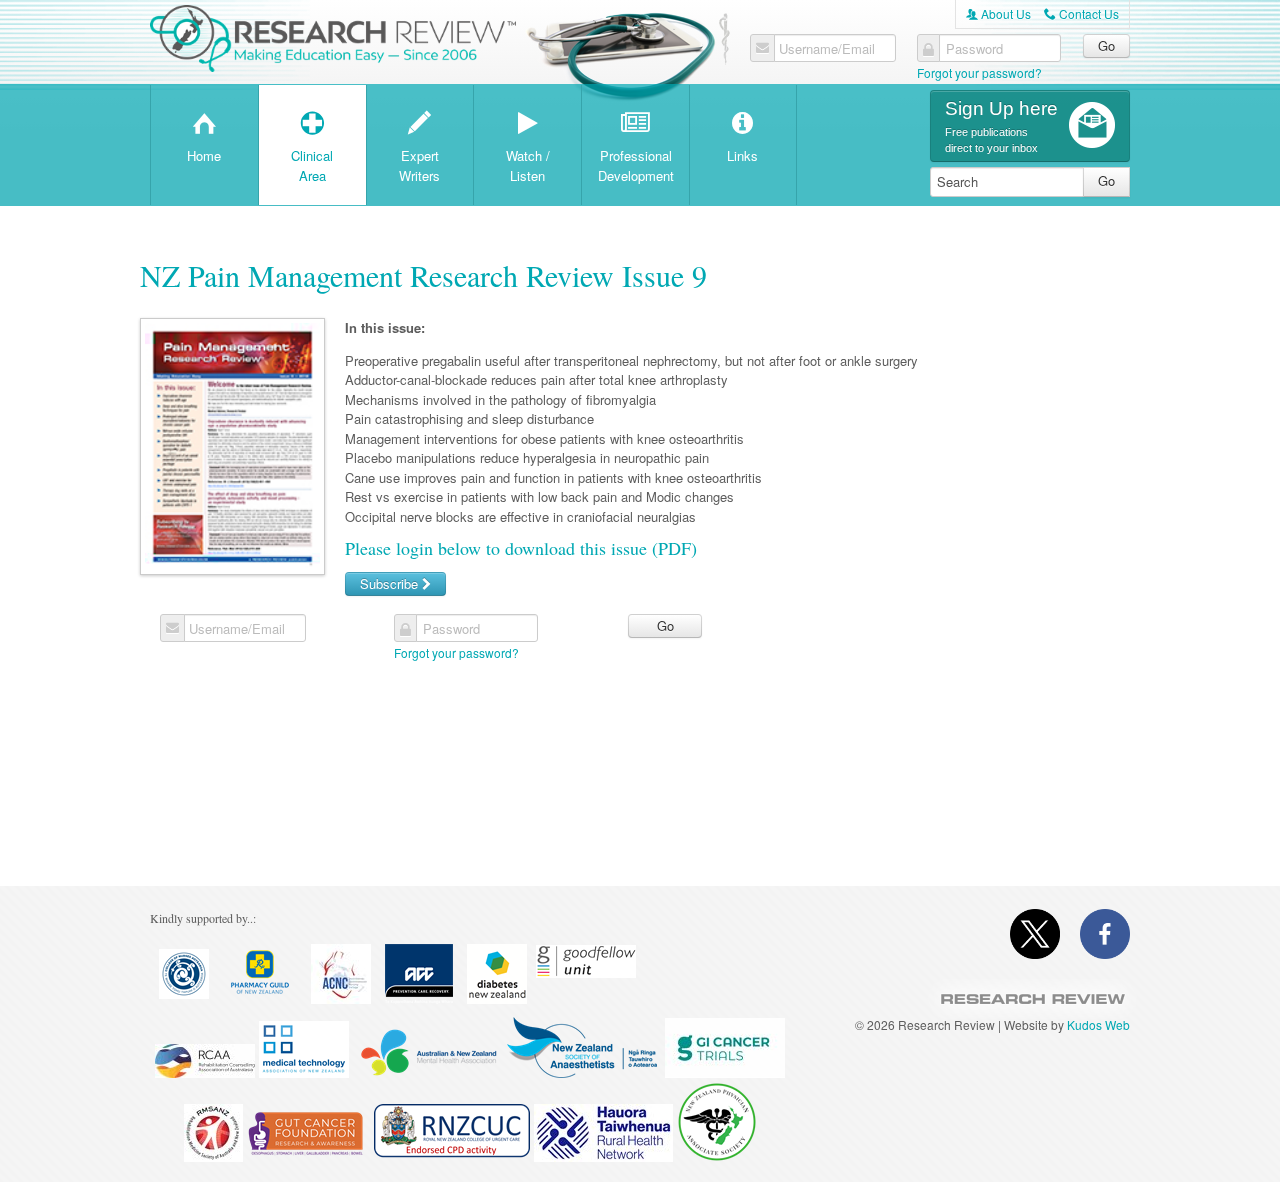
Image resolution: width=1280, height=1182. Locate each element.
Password (974, 49)
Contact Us (1081, 13)
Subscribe (391, 583)
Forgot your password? (979, 72)
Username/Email (827, 49)
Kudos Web (1098, 1024)
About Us (998, 13)
